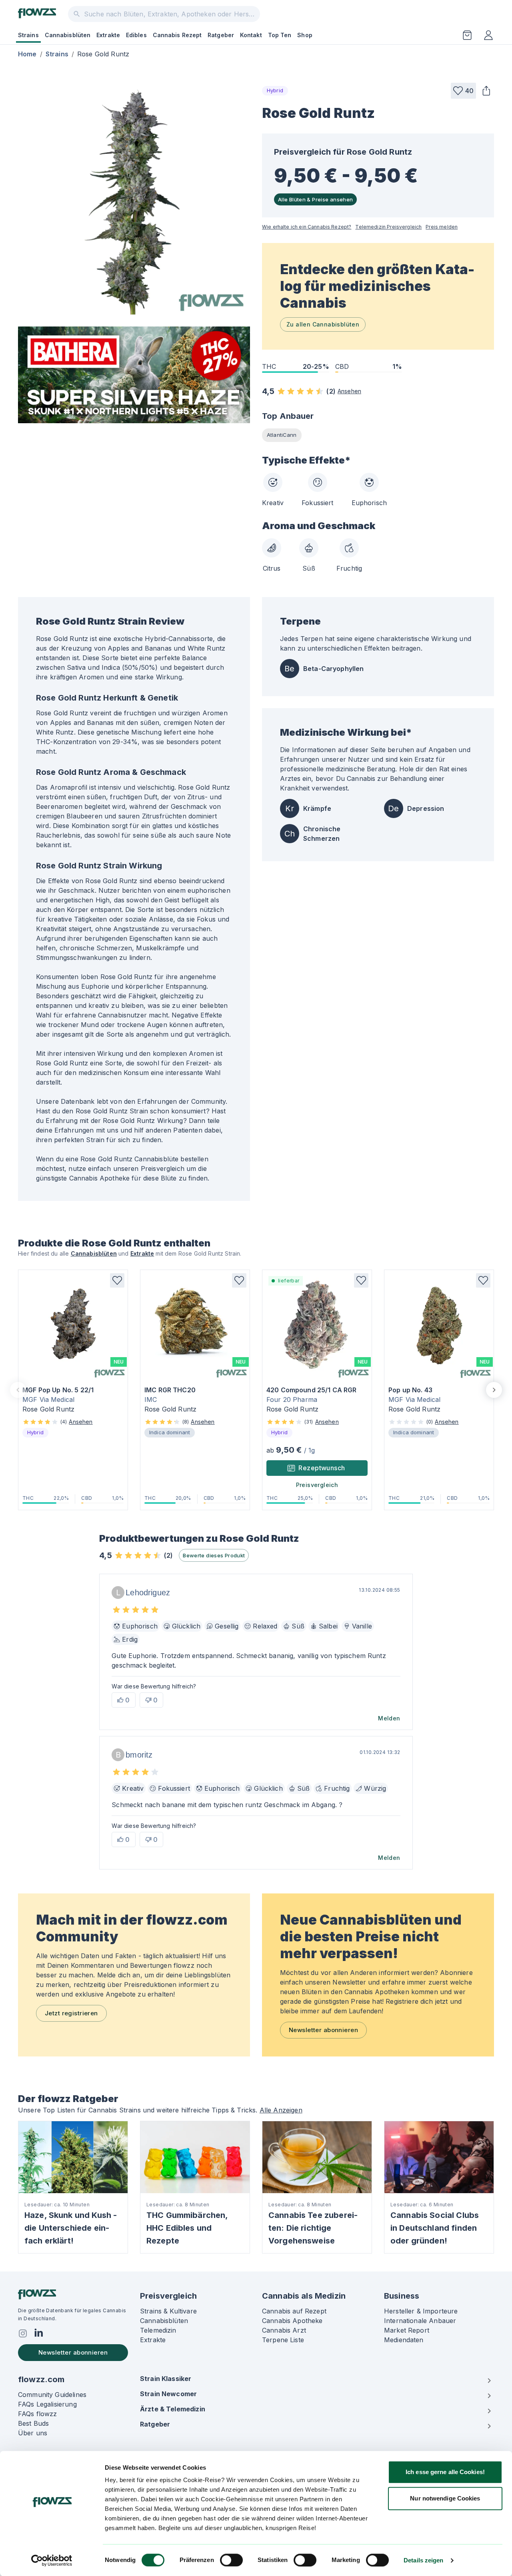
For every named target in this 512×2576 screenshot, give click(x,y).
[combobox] (164, 14)
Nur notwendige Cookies (445, 2498)
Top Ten (280, 35)
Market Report (407, 2330)
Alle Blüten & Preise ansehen (315, 199)
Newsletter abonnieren (323, 2030)
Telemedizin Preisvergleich (388, 227)
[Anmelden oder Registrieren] (488, 35)
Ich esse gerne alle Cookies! (445, 2472)
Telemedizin (158, 2330)
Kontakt (251, 35)
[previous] (18, 1390)
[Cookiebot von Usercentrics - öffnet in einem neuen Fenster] (52, 2560)
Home (27, 54)
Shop (305, 35)
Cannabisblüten (68, 35)
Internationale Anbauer (420, 2321)
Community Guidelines (52, 2395)
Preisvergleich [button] (317, 1485)
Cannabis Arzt (284, 2330)
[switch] (231, 2560)
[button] (463, 91)
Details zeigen (423, 2560)
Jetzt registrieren (71, 2013)
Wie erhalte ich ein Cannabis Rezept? (307, 227)
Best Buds (33, 2423)
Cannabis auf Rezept (294, 2311)
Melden (389, 1718)
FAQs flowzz (38, 2414)
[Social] (23, 2333)
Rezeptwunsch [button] (322, 1468)
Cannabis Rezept (177, 35)
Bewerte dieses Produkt (214, 1555)
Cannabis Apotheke (292, 2321)
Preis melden (442, 227)
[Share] (486, 91)
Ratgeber (221, 35)
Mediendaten (404, 2340)
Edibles (136, 35)
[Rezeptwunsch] (467, 35)
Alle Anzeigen (281, 2110)
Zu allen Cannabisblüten (323, 324)
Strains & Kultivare (168, 2311)
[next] (494, 1390)
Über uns (33, 2433)
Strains (28, 35)
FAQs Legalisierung (47, 2404)
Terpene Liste (283, 2340)
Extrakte (108, 35)
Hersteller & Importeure (421, 2311)
